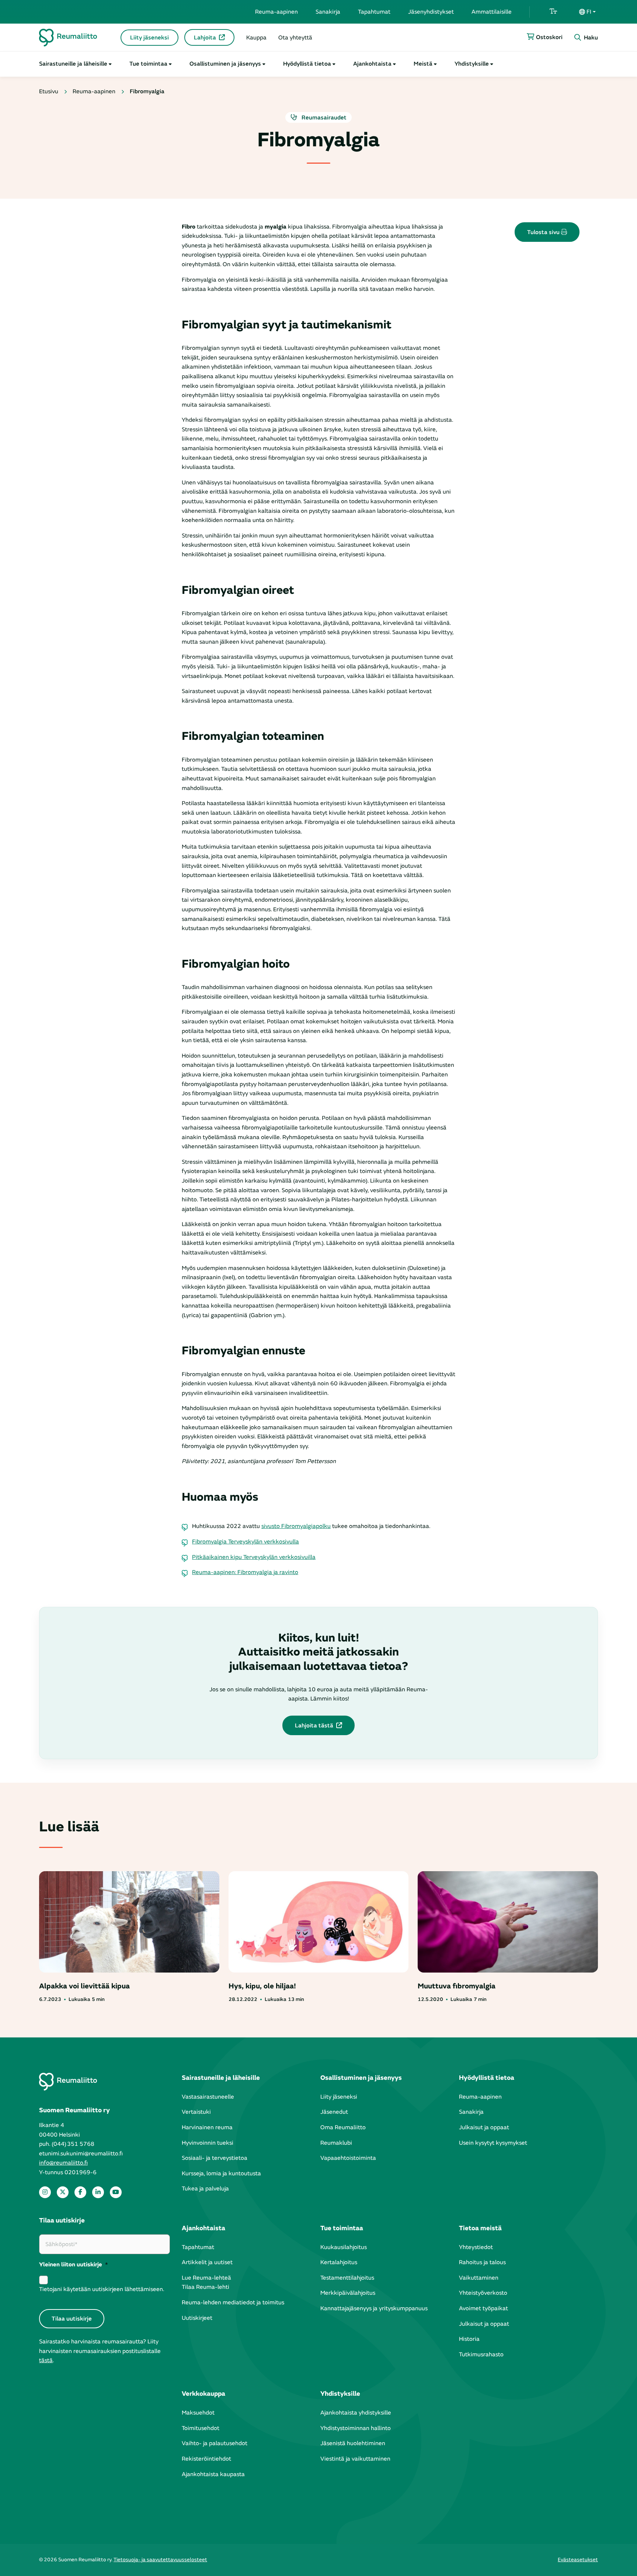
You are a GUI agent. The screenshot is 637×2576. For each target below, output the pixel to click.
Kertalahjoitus (339, 2262)
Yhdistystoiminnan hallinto (356, 2428)
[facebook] (80, 2192)
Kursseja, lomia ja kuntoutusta (221, 2173)
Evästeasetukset (578, 2560)
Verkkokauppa (203, 2394)
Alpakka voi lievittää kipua (84, 1986)
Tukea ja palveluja (205, 2189)
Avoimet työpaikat (483, 2308)
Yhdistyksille (472, 64)
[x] (63, 2192)
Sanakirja (328, 12)
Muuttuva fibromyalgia (457, 1986)
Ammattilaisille (492, 12)
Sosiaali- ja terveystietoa (215, 2158)
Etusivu (49, 91)
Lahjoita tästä (314, 1726)
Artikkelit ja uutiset (207, 2262)
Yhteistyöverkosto (483, 2293)
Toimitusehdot (201, 2428)
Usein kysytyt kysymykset (493, 2143)
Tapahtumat (374, 12)
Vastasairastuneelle (208, 2097)
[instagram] (45, 2192)
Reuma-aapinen (276, 12)
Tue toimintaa (148, 64)
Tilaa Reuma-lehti (206, 2287)
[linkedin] (98, 2192)
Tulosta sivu (544, 232)
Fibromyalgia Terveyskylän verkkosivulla (246, 1542)
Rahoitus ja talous (482, 2262)
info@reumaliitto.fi (63, 2163)
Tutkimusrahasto (481, 2354)
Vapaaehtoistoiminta (348, 2158)
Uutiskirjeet (197, 2318)
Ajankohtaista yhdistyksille (356, 2413)
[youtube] (116, 2192)
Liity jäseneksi (149, 38)
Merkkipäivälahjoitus (348, 2293)
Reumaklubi (336, 2143)
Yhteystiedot (476, 2247)
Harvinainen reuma (207, 2127)
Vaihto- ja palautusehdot (215, 2443)
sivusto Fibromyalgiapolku (296, 1526)
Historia (469, 2339)
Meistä (423, 64)
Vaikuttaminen (479, 2278)
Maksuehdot (198, 2413)
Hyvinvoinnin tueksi (208, 2143)
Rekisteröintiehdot (206, 2459)
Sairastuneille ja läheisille (73, 64)
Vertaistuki (196, 2112)
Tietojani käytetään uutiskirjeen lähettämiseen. (102, 2289)
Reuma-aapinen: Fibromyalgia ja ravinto (245, 1572)
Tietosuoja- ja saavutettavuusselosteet (160, 2560)
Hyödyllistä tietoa (307, 64)
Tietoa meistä (480, 2228)
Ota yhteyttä (295, 38)
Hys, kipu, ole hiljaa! (262, 1986)
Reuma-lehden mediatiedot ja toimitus (233, 2302)
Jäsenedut (334, 2112)
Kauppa (256, 38)
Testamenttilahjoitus (347, 2278)
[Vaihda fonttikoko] (553, 12)
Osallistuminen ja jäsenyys (225, 64)
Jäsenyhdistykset (431, 12)
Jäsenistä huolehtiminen (353, 2443)
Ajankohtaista (372, 64)
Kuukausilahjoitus (344, 2247)
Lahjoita (205, 38)
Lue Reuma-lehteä (206, 2278)
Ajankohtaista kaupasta (213, 2474)
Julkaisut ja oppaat (484, 2127)
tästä (46, 2360)
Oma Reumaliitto (343, 2127)
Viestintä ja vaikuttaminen (355, 2459)
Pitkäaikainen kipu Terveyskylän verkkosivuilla (254, 1557)
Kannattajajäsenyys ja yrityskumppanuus (374, 2308)
